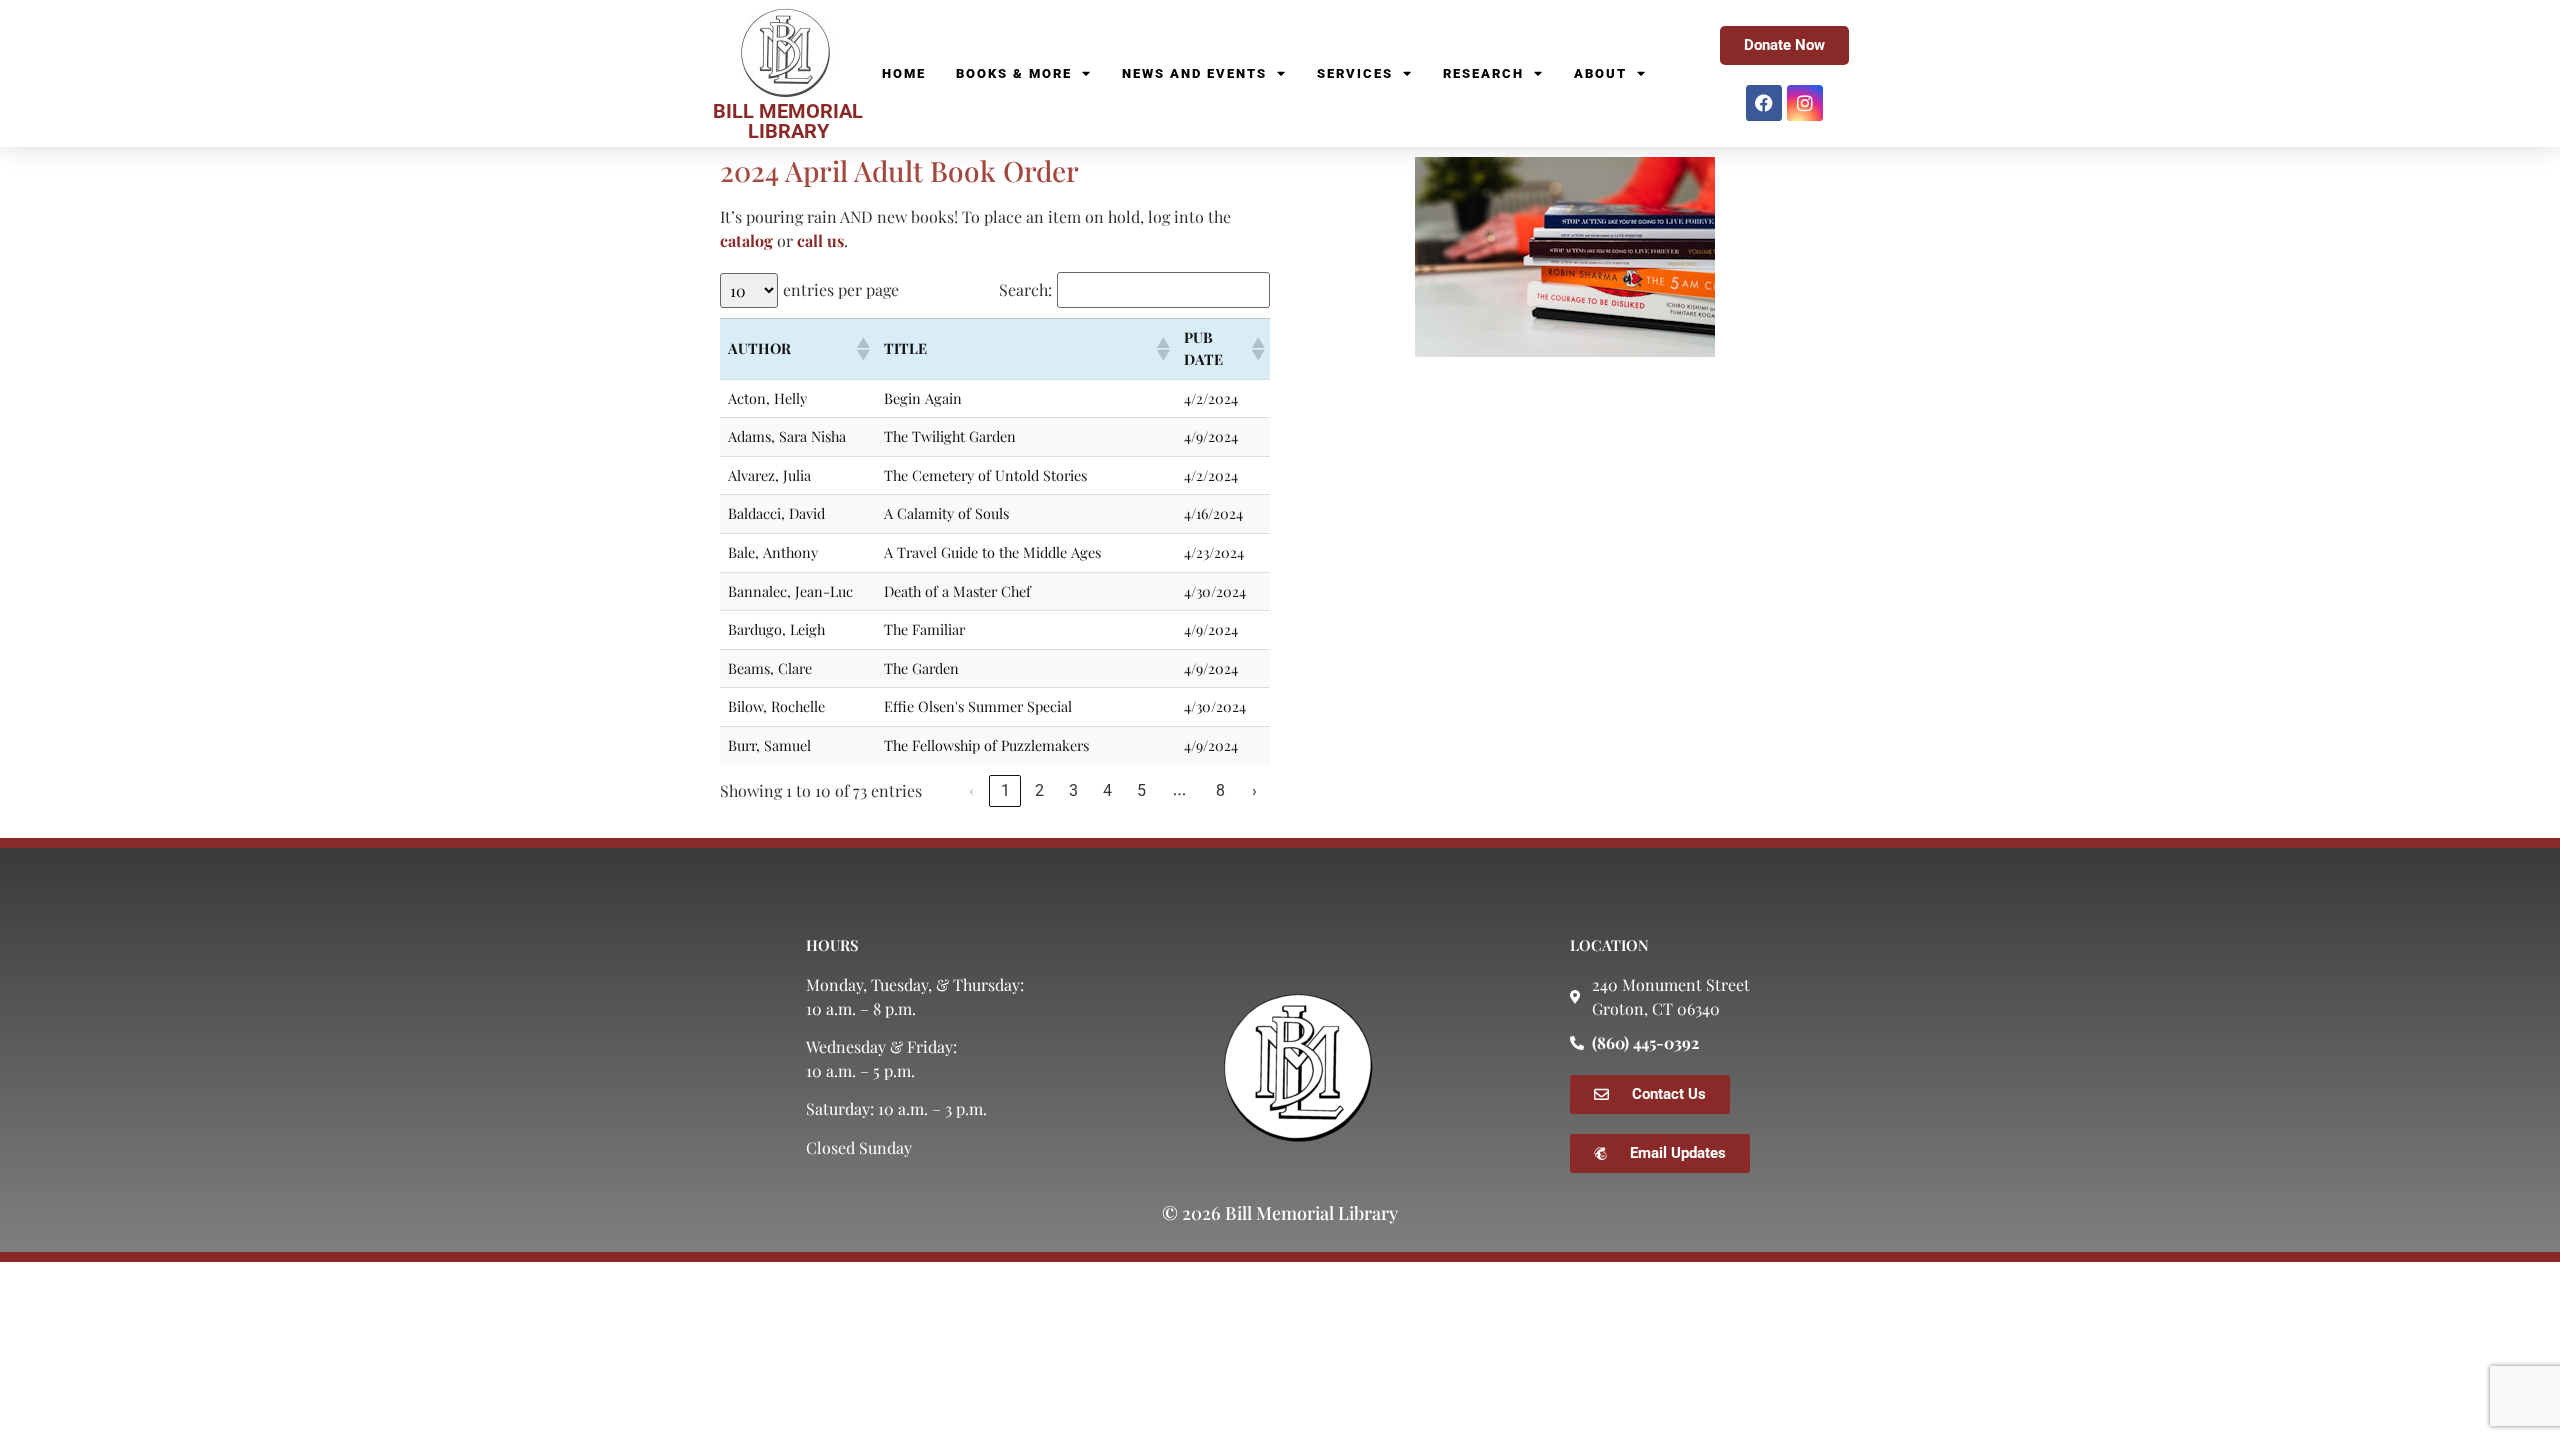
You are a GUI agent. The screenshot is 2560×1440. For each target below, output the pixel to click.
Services (1355, 73)
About (1600, 73)
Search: (1025, 290)
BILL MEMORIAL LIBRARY (788, 121)
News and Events (1194, 73)
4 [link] (1107, 790)
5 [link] (1141, 790)
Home (904, 73)
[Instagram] (1805, 103)
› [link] (1254, 790)
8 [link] (1220, 790)
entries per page (841, 290)
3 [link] (1073, 790)
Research (1483, 73)
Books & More (1014, 73)
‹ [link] (971, 790)
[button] (862, 349)
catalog (746, 240)
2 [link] (1039, 790)
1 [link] (1005, 790)
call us (820, 240)
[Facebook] (1764, 103)
